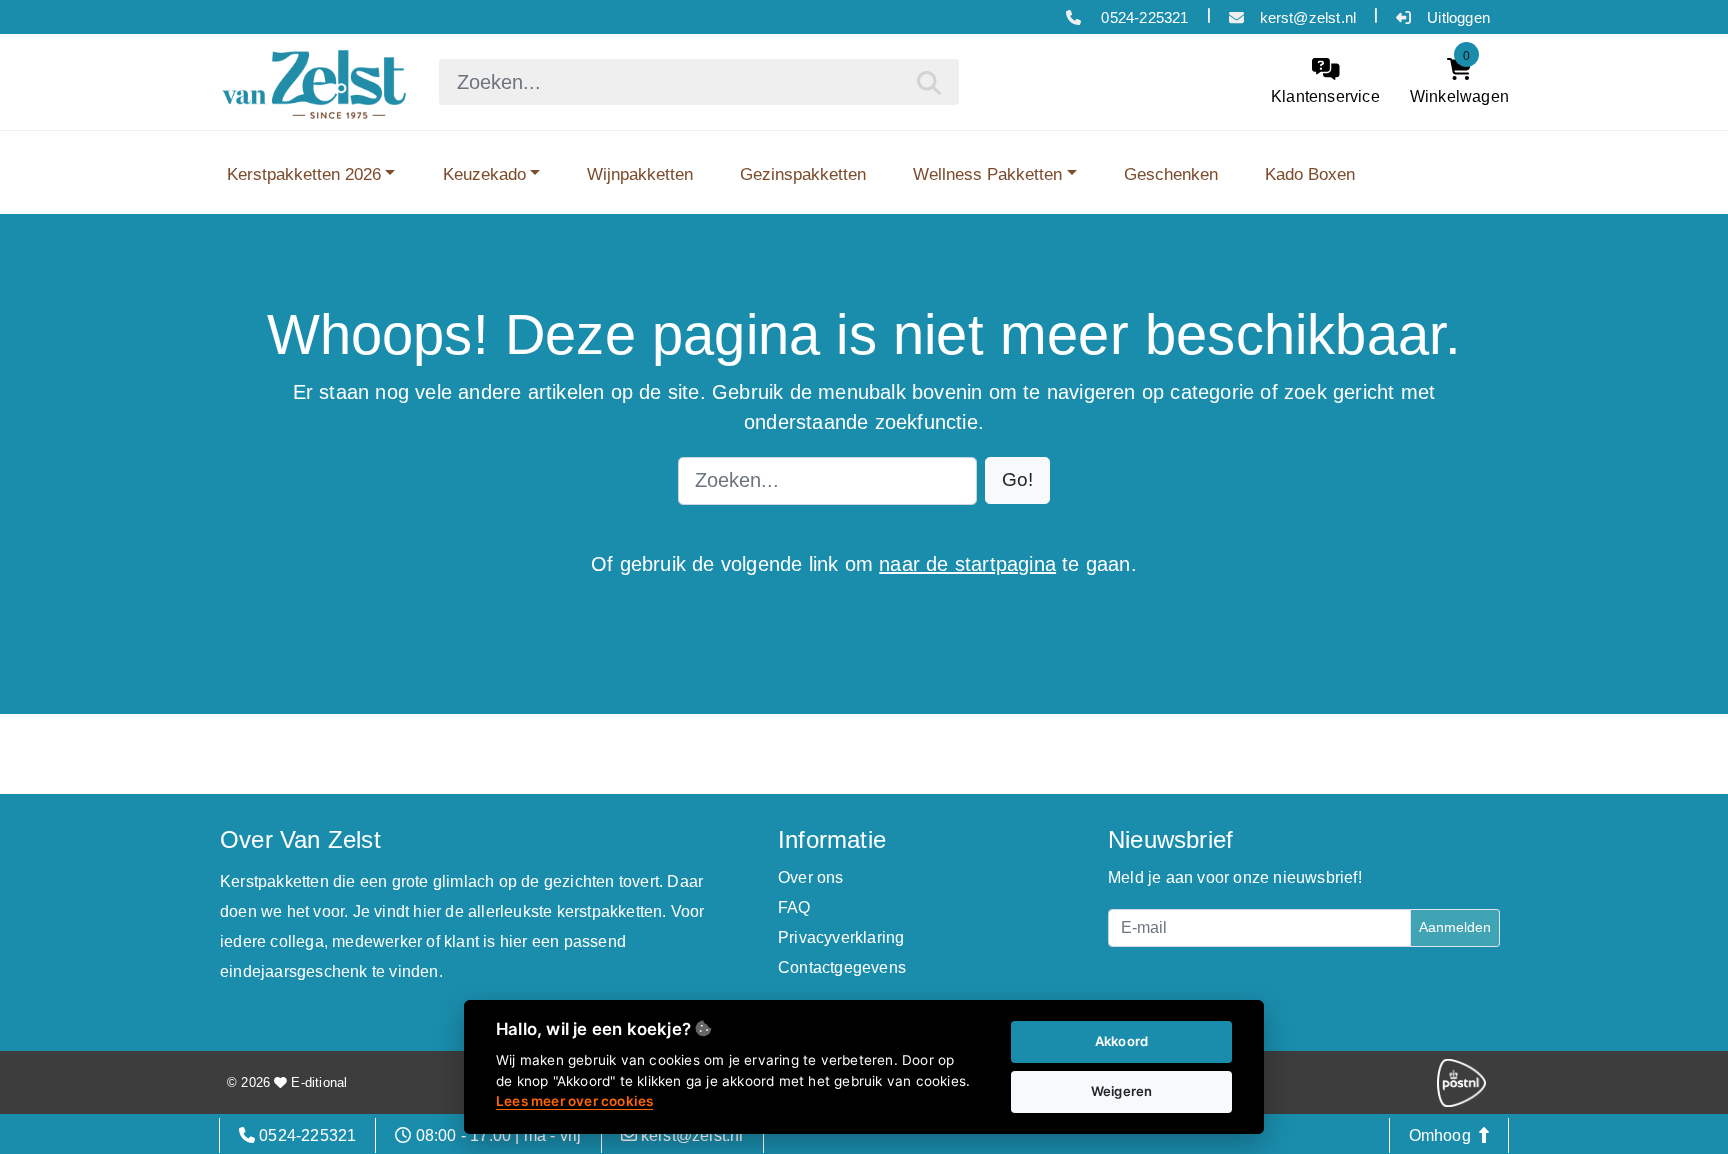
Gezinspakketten (803, 174)
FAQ (794, 907)
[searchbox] (699, 82)
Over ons (811, 877)
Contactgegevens (842, 967)
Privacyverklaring (841, 937)
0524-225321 (1142, 17)
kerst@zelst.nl (1308, 17)
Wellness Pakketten (987, 174)
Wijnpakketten (640, 174)
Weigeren (1122, 1091)
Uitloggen (1458, 17)
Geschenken (1171, 174)
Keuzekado (484, 174)
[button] (1017, 480)
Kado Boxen (1310, 174)
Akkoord (1121, 1041)
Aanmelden (1455, 927)
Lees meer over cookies (574, 1101)
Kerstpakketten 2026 (304, 174)
